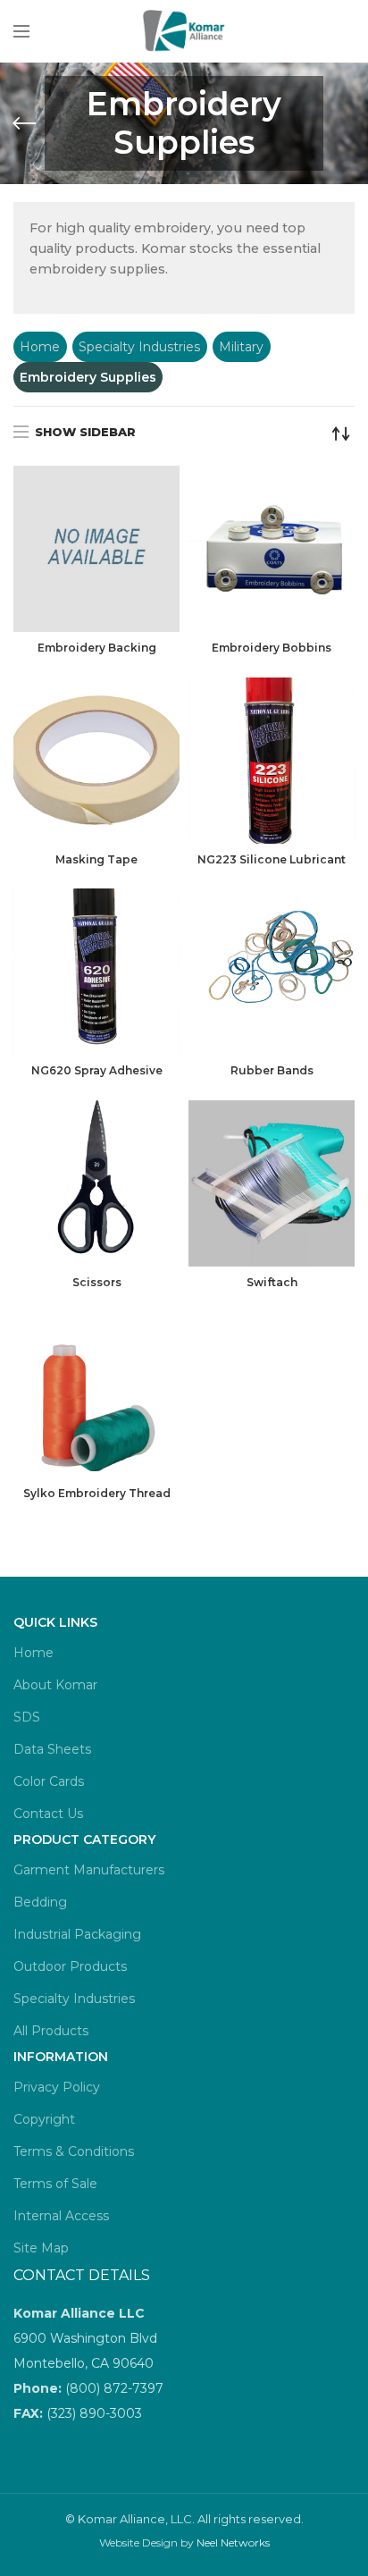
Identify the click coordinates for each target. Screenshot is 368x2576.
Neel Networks (233, 2542)
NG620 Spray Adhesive (97, 1070)
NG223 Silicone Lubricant (272, 859)
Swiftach (272, 1282)
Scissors (97, 1282)
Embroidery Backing (97, 648)
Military (241, 347)
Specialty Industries (139, 347)
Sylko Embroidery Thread (97, 1493)
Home (40, 347)
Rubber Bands (272, 1070)
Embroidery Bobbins (272, 648)
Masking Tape (96, 859)
